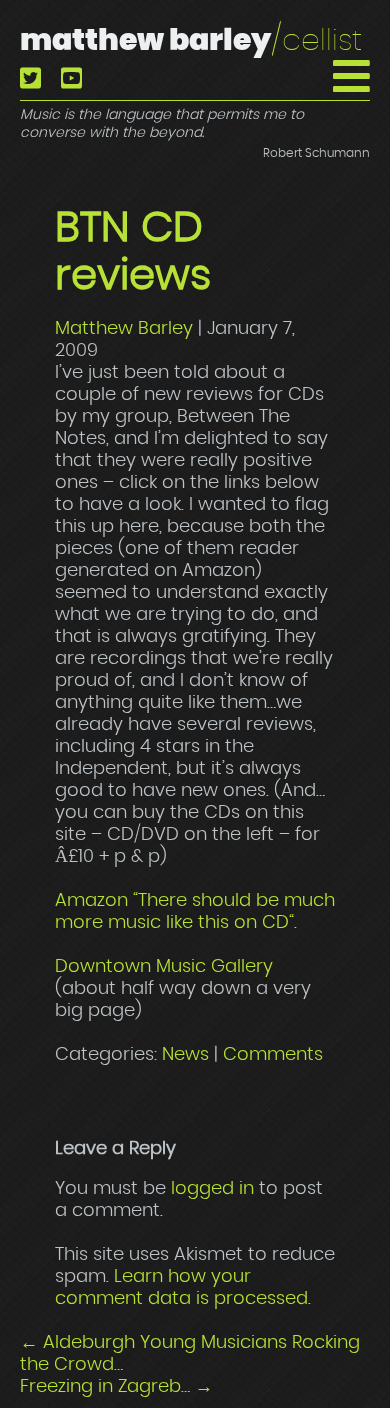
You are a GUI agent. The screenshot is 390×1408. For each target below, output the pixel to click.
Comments (273, 1055)
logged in (212, 1189)
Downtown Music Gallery (164, 967)
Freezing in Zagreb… (116, 1387)
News (185, 1055)
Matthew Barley (191, 41)
